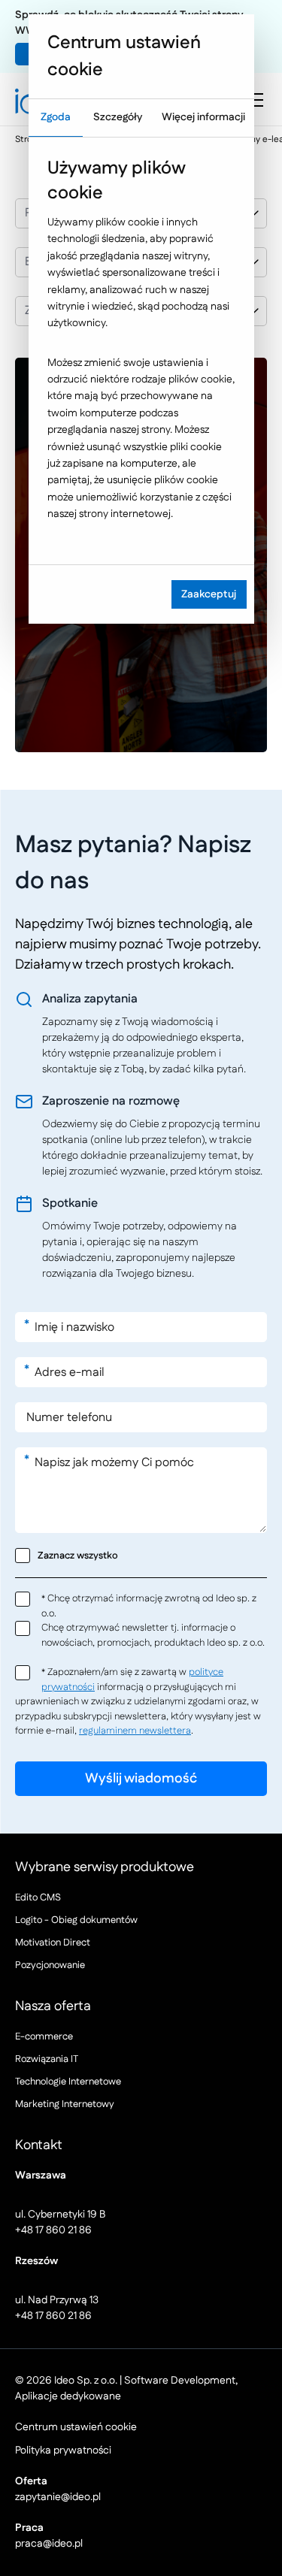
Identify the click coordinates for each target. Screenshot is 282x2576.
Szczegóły (118, 117)
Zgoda (56, 117)
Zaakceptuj (209, 594)
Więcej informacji (203, 117)
